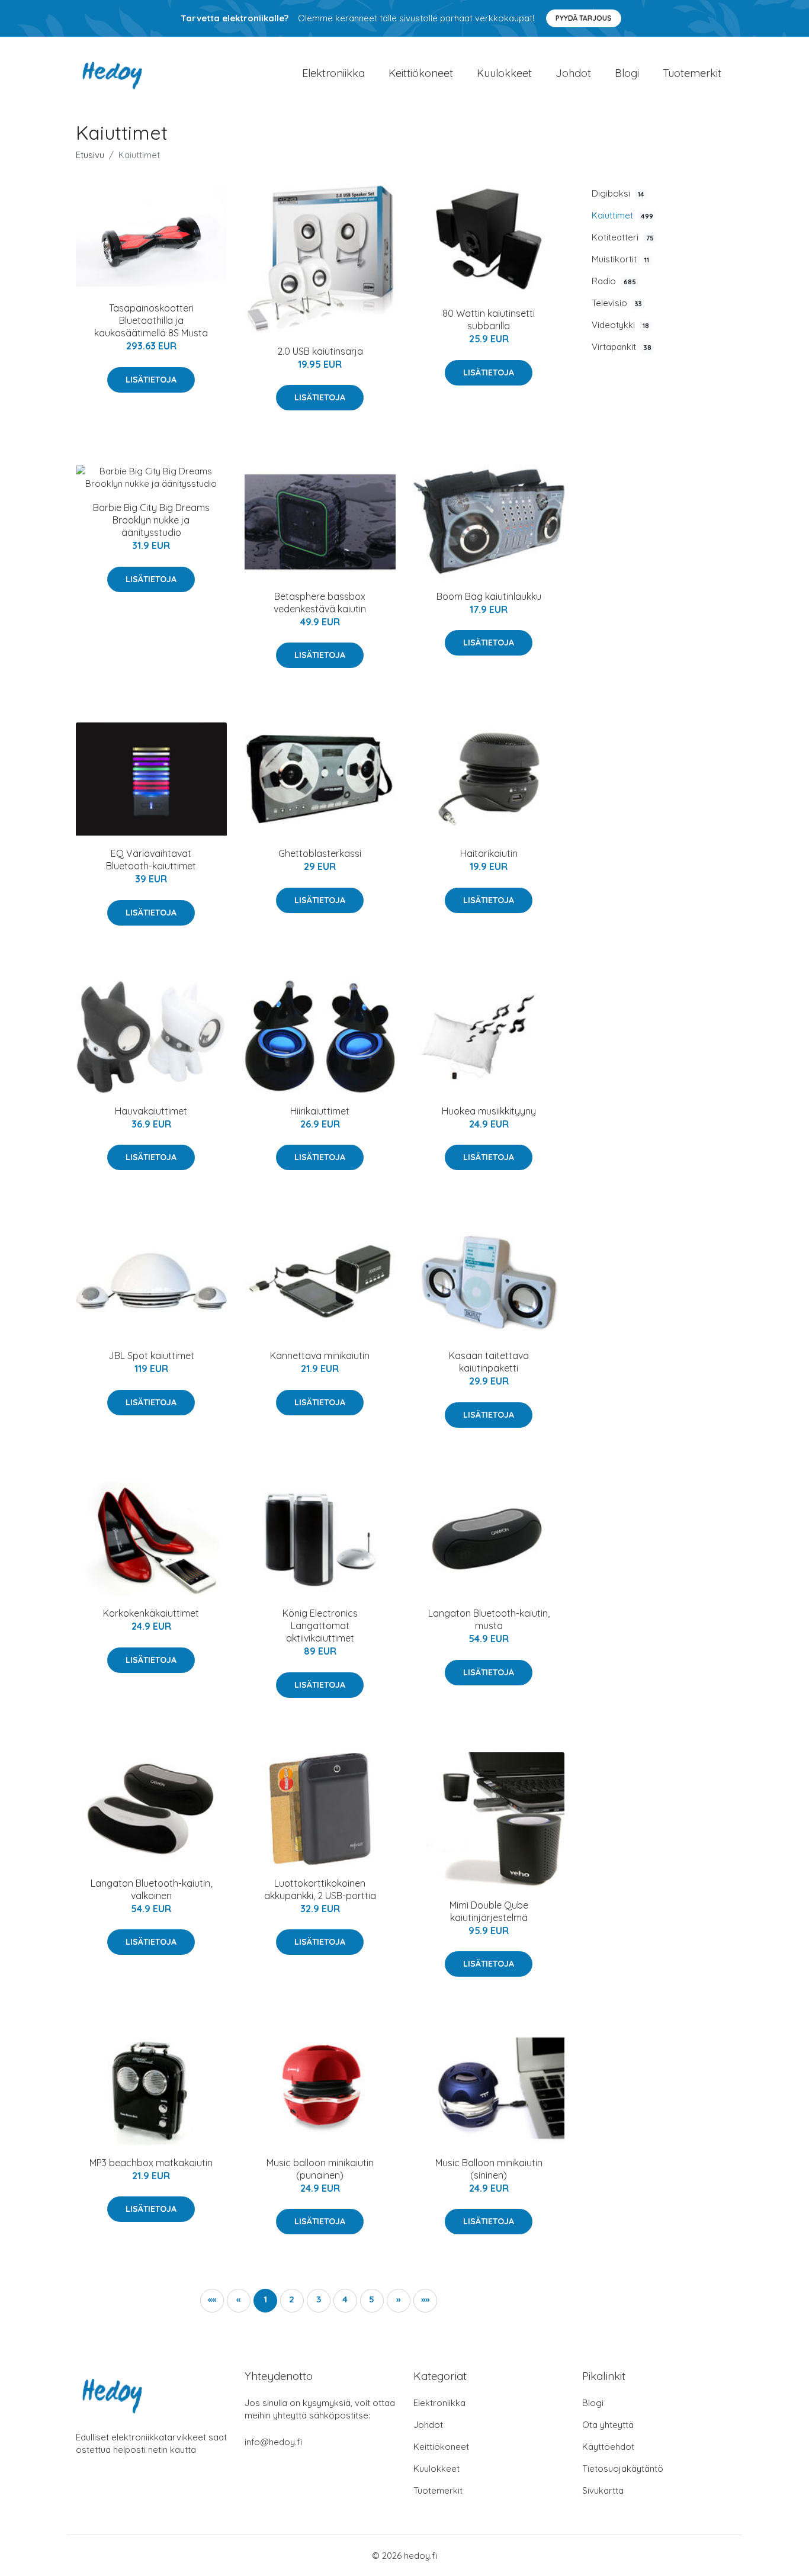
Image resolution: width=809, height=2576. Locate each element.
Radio (614, 281)
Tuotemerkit (692, 73)
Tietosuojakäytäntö (623, 2469)
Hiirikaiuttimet (320, 1111)
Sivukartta (603, 2490)
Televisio (617, 303)
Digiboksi (618, 193)
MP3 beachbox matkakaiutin (151, 2163)
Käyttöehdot (608, 2447)
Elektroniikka (333, 73)
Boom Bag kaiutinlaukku (489, 596)
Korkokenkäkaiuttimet (151, 1613)
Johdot (573, 73)
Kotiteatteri (623, 237)
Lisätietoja (151, 380)
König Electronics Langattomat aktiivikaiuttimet (320, 1626)
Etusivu (90, 155)
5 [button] (372, 2299)
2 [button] (292, 2299)
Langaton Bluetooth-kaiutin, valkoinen (151, 1889)
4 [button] (345, 2299)
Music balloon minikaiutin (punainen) (320, 2169)
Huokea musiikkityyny (489, 1111)
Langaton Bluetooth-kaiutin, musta (489, 1619)
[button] (399, 2301)
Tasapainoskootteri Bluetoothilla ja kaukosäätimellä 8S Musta (151, 320)
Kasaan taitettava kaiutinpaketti (489, 1362)
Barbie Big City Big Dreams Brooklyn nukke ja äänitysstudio (151, 520)
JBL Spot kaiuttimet (151, 1356)
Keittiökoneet (421, 73)
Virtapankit (622, 347)
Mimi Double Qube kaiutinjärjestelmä (489, 1911)
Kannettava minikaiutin (320, 1356)
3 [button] (319, 2299)
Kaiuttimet (622, 215)
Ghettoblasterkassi (320, 853)
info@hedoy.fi (273, 2442)
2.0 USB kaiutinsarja (320, 351)
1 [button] (265, 2299)
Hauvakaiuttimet (151, 1111)
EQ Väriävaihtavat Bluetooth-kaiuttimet (151, 860)
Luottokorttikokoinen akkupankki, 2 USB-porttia (320, 1889)
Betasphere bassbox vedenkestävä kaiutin (320, 603)
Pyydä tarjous (584, 18)
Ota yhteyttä (608, 2425)
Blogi (627, 73)
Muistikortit (620, 259)
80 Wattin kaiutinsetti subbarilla (489, 319)
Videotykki (620, 325)
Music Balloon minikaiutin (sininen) (489, 2169)
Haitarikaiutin (489, 853)
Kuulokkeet (504, 73)
